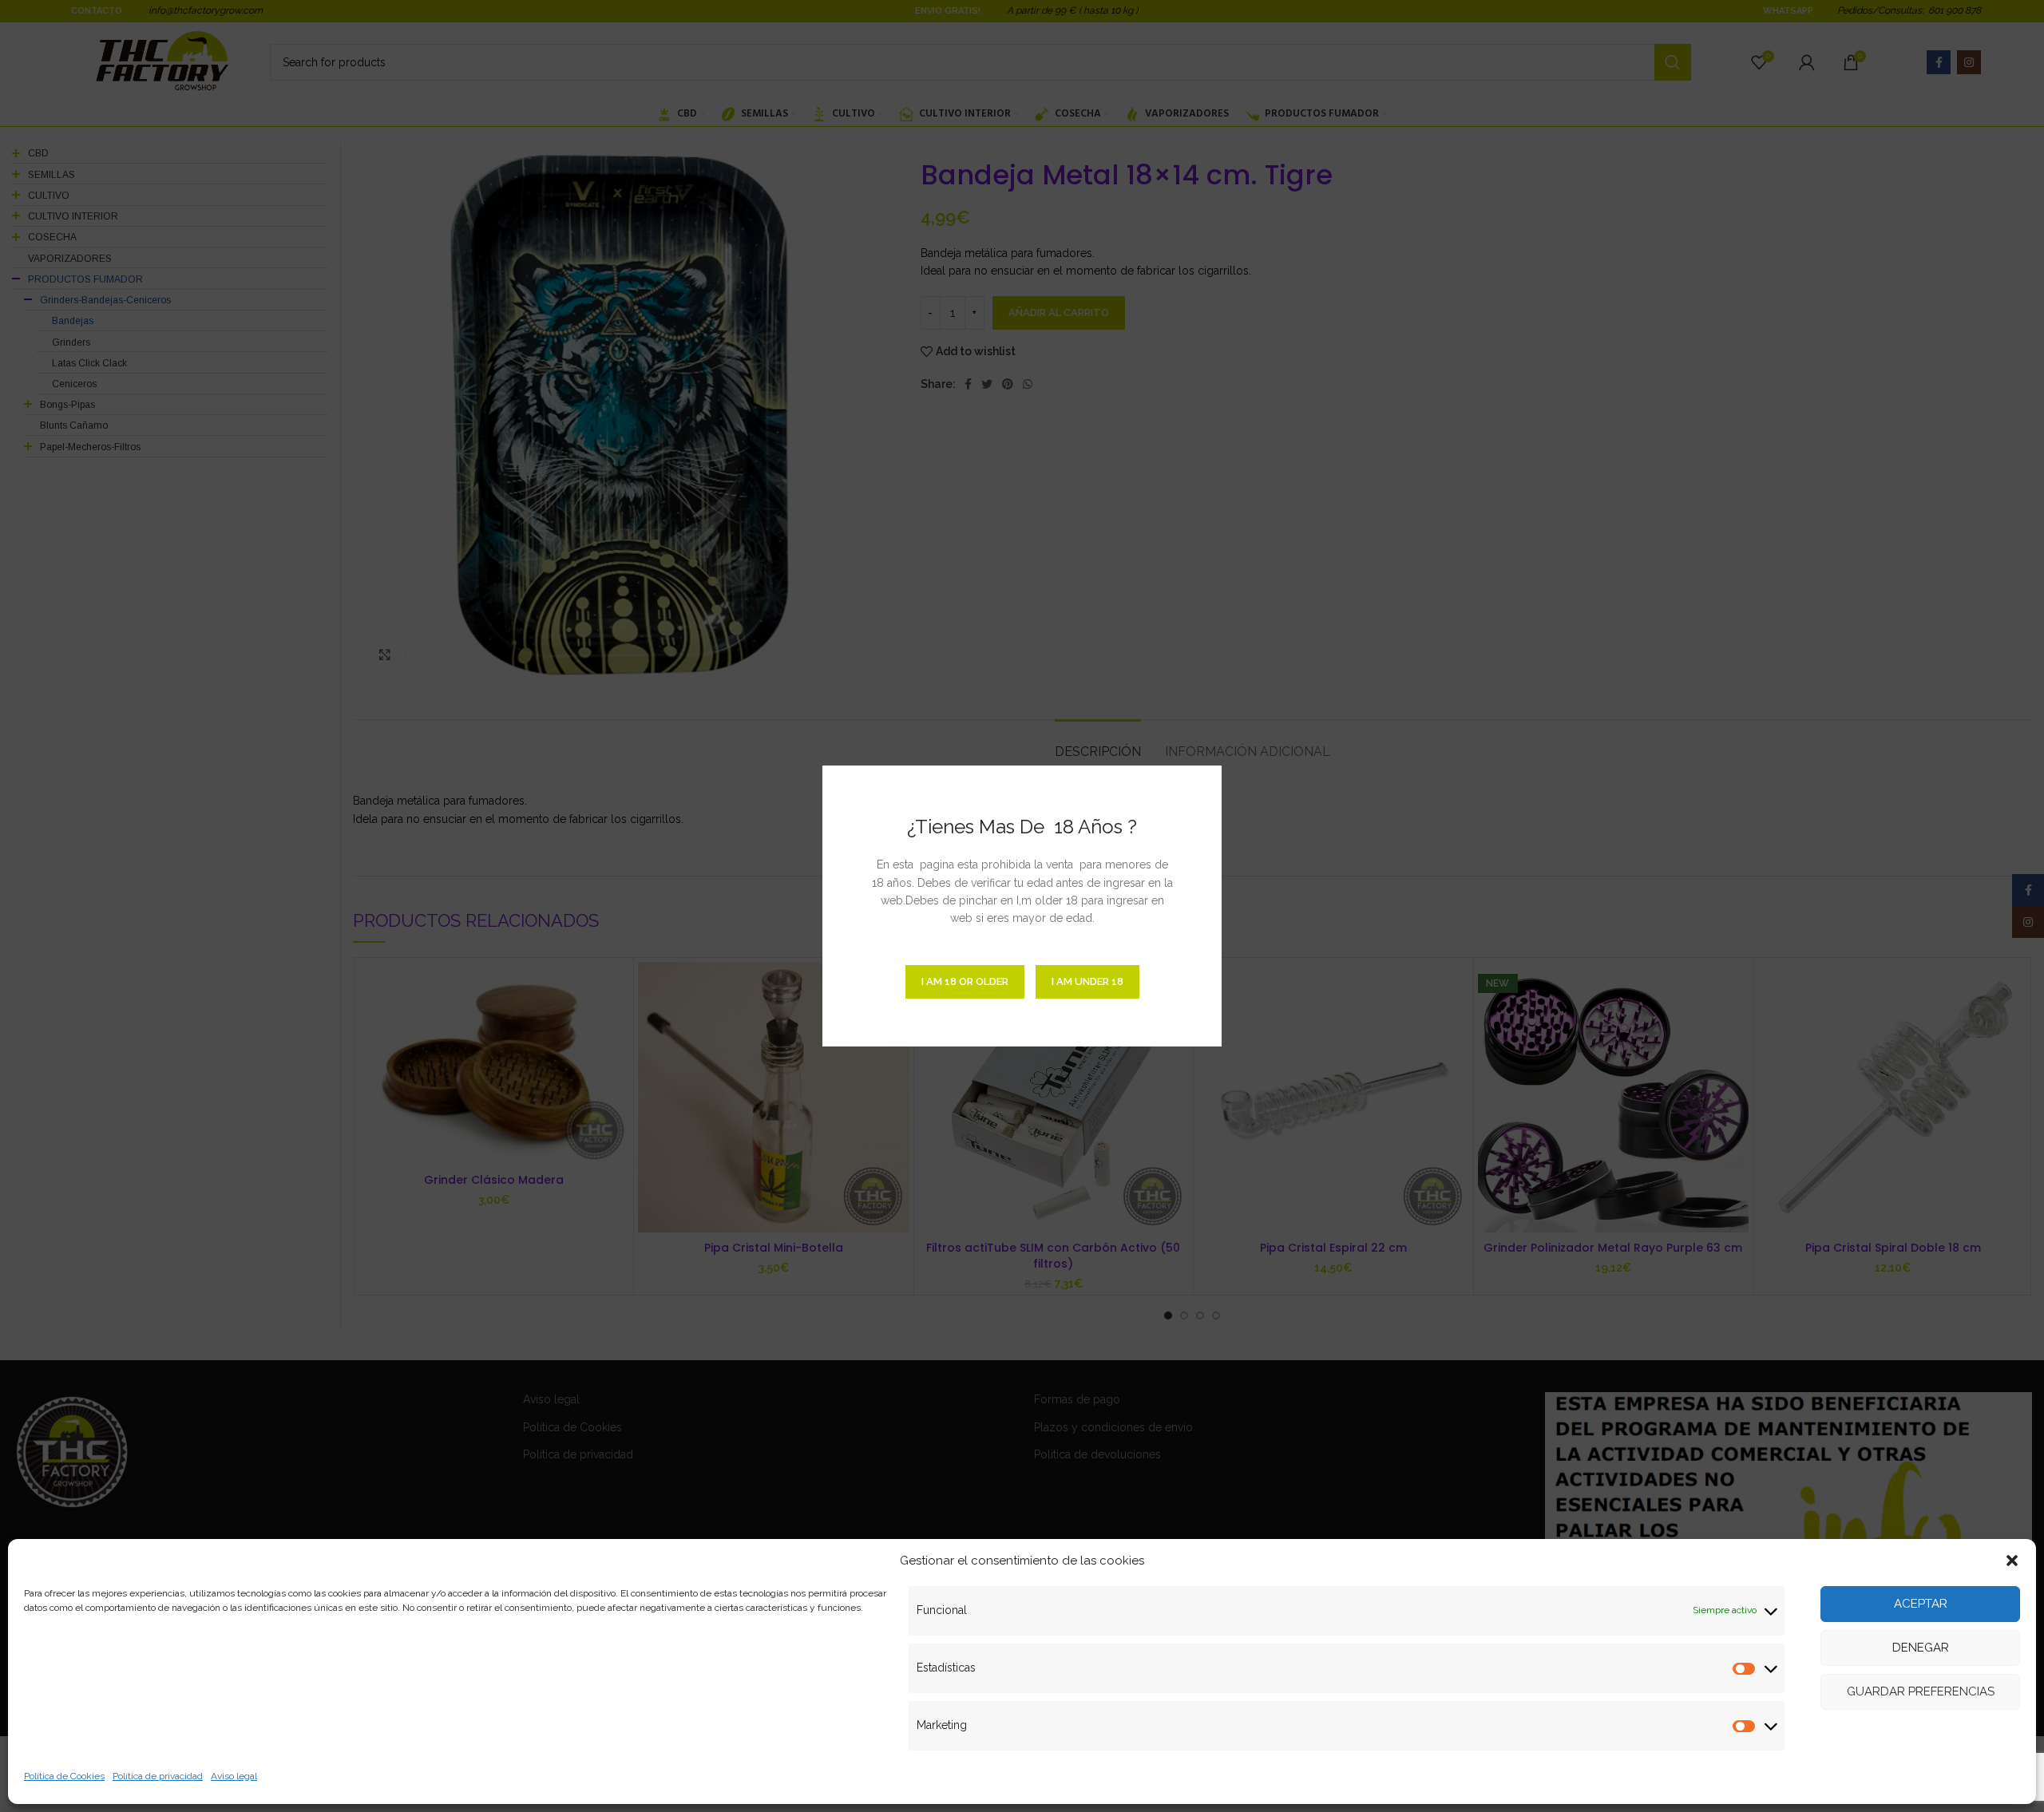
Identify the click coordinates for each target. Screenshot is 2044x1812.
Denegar (1921, 1648)
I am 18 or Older (965, 981)
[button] (2012, 1561)
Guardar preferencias (1921, 1691)
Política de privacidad (158, 1776)
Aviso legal (234, 1776)
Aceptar (1921, 1604)
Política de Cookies (64, 1776)
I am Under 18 (1087, 981)
